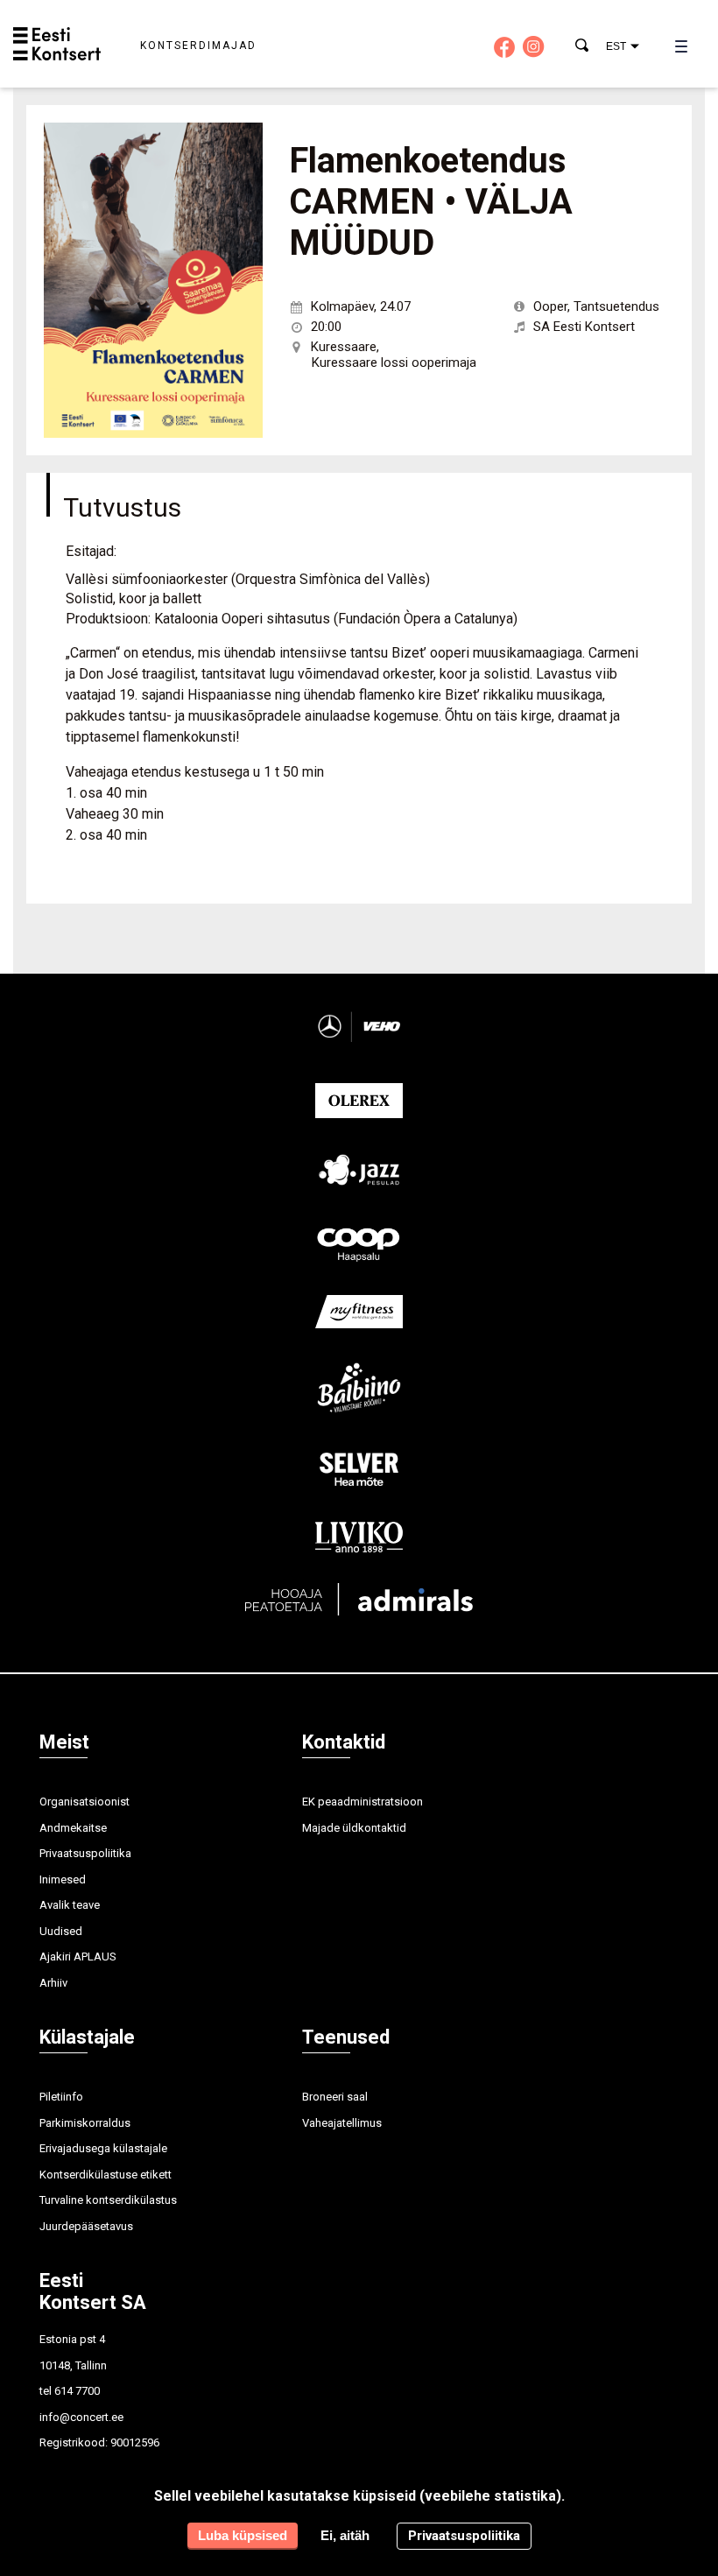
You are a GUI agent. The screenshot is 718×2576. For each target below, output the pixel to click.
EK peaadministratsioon (363, 1802)
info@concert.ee (81, 2417)
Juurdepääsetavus (86, 2226)
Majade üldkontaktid (354, 1828)
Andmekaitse (73, 1828)
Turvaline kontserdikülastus (108, 2200)
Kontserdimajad (198, 46)
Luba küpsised (243, 2535)
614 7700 (77, 2391)
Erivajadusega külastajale (103, 2148)
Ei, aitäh (345, 2535)
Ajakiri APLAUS (78, 1957)
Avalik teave (70, 1905)
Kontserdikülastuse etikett (106, 2175)
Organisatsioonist (84, 1802)
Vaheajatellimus (342, 2123)
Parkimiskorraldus (85, 2123)
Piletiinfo (61, 2097)
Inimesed (63, 1879)
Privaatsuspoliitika (85, 1853)
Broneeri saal (335, 2097)
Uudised (61, 1931)
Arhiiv (53, 1983)
